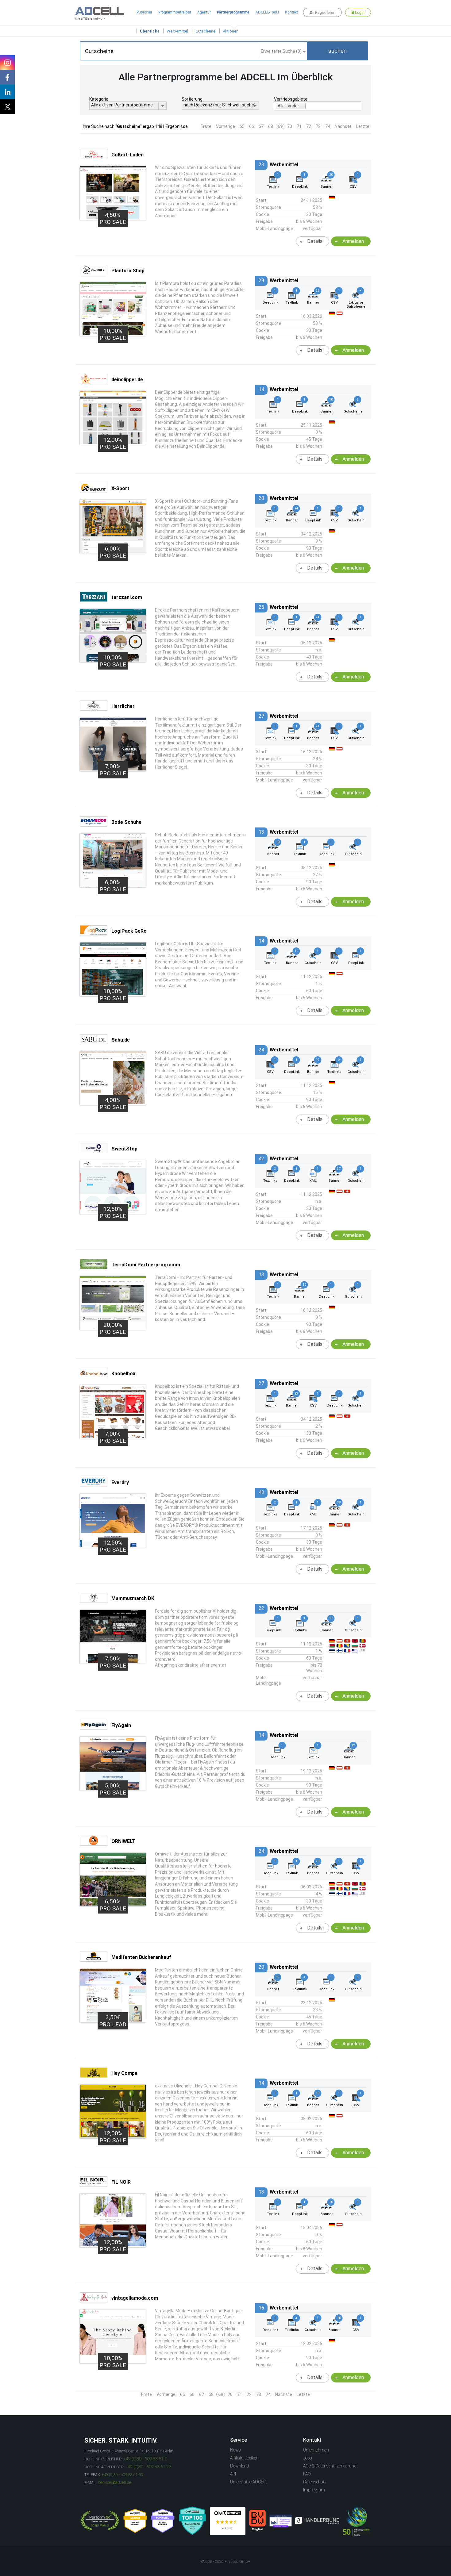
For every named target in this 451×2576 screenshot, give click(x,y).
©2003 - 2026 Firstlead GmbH (225, 2562)
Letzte (363, 126)
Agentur (204, 12)
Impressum (314, 2490)
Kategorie (99, 99)
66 (252, 126)
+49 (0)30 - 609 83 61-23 (148, 2467)
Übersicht (150, 31)
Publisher (144, 12)
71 (299, 126)
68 (271, 126)
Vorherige (225, 126)
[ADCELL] (228, 2521)
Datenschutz (315, 2482)
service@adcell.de (115, 2482)
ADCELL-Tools (267, 12)
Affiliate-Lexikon (244, 2458)
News (235, 2450)
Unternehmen (316, 2450)
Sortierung (192, 99)
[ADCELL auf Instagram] (7, 63)
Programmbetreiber (175, 12)
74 (328, 126)
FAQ (307, 2474)
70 (290, 126)
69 (280, 126)
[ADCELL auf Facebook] (7, 77)
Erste (206, 126)
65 (242, 126)
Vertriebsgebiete (291, 99)
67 (261, 126)
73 (318, 126)
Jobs (308, 2458)
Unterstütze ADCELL (249, 2482)
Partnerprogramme (233, 12)
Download (239, 2466)
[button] (337, 51)
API (233, 2474)
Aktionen (231, 31)
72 (309, 126)
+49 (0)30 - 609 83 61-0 (145, 2459)
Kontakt (291, 12)
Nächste (343, 126)
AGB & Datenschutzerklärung (330, 2466)
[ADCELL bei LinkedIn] (7, 92)
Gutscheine (205, 31)
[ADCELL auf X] (7, 107)
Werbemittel (177, 31)
